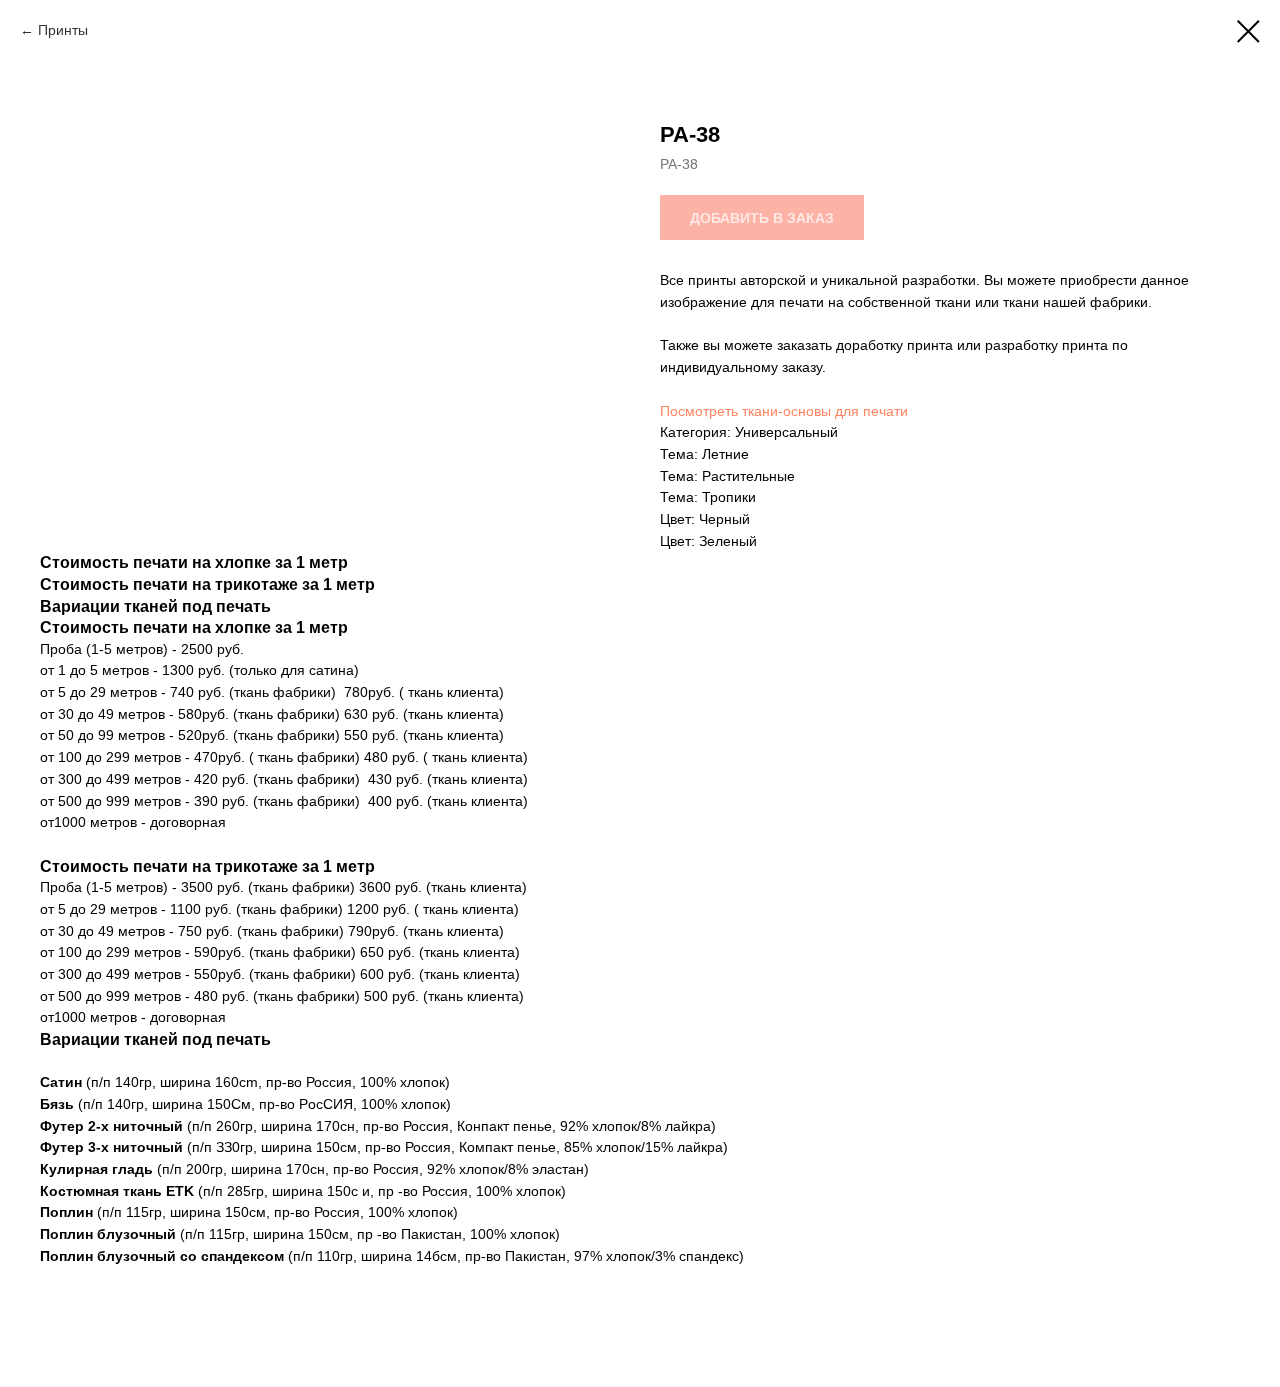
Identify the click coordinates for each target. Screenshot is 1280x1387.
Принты (63, 30)
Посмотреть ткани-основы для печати (784, 411)
